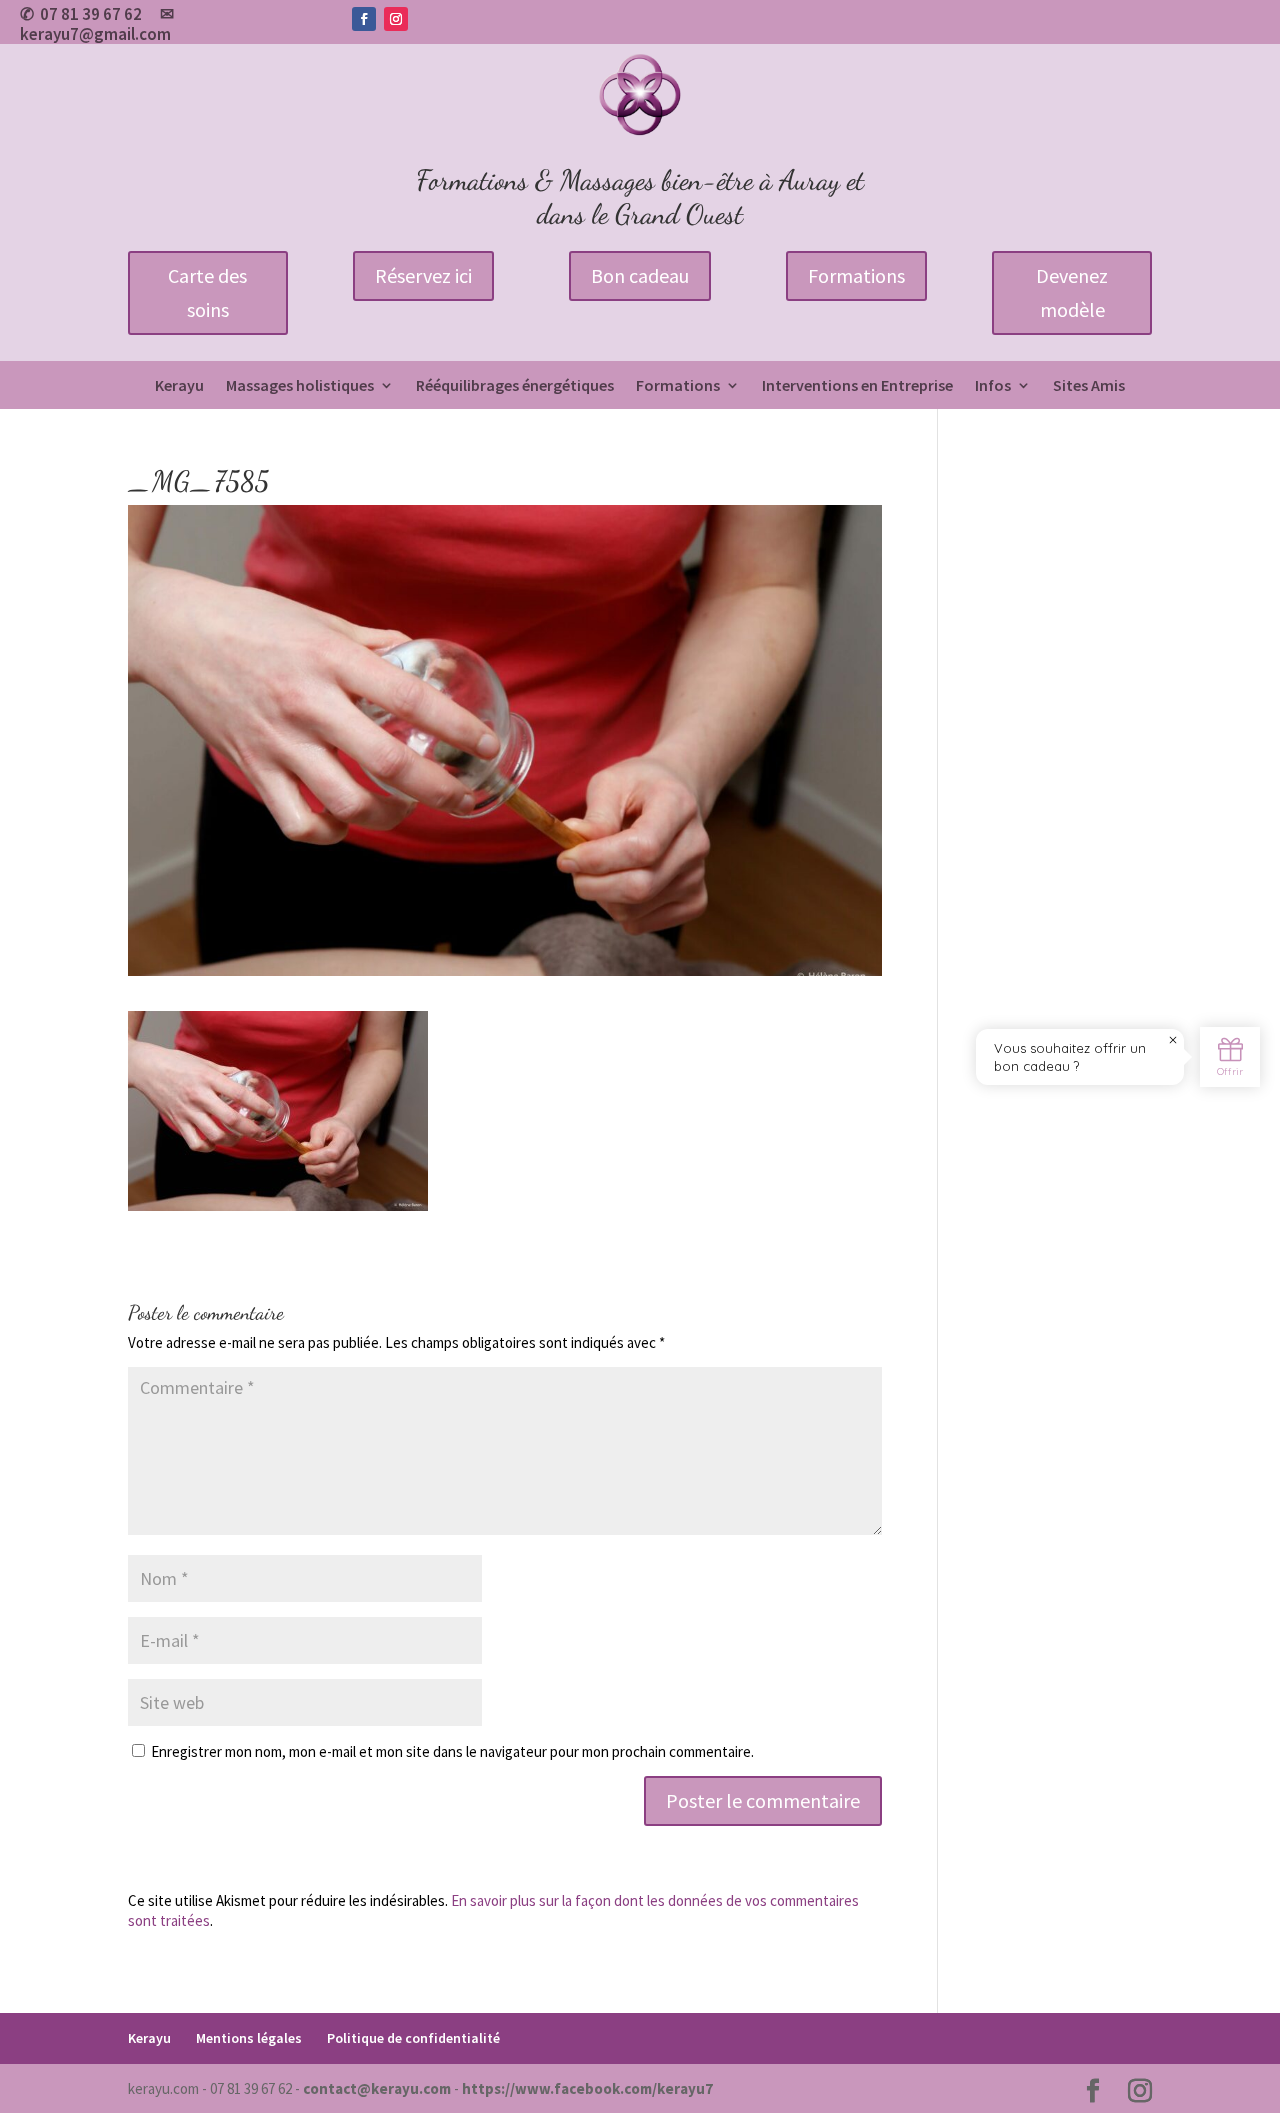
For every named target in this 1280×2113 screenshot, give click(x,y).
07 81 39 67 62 (91, 14)
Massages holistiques (300, 386)
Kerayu (179, 386)
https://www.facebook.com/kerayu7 (587, 2088)
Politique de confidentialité (413, 2038)
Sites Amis (1089, 386)
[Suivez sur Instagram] (396, 19)
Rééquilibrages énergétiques (515, 386)
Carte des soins (207, 292)
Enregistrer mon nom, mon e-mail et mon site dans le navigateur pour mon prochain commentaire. (452, 1751)
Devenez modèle (1072, 292)
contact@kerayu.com (377, 2088)
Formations (856, 275)
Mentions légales (249, 2038)
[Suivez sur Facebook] (364, 19)
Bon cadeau (640, 275)
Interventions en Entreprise (857, 386)
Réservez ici (423, 275)
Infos (993, 386)
